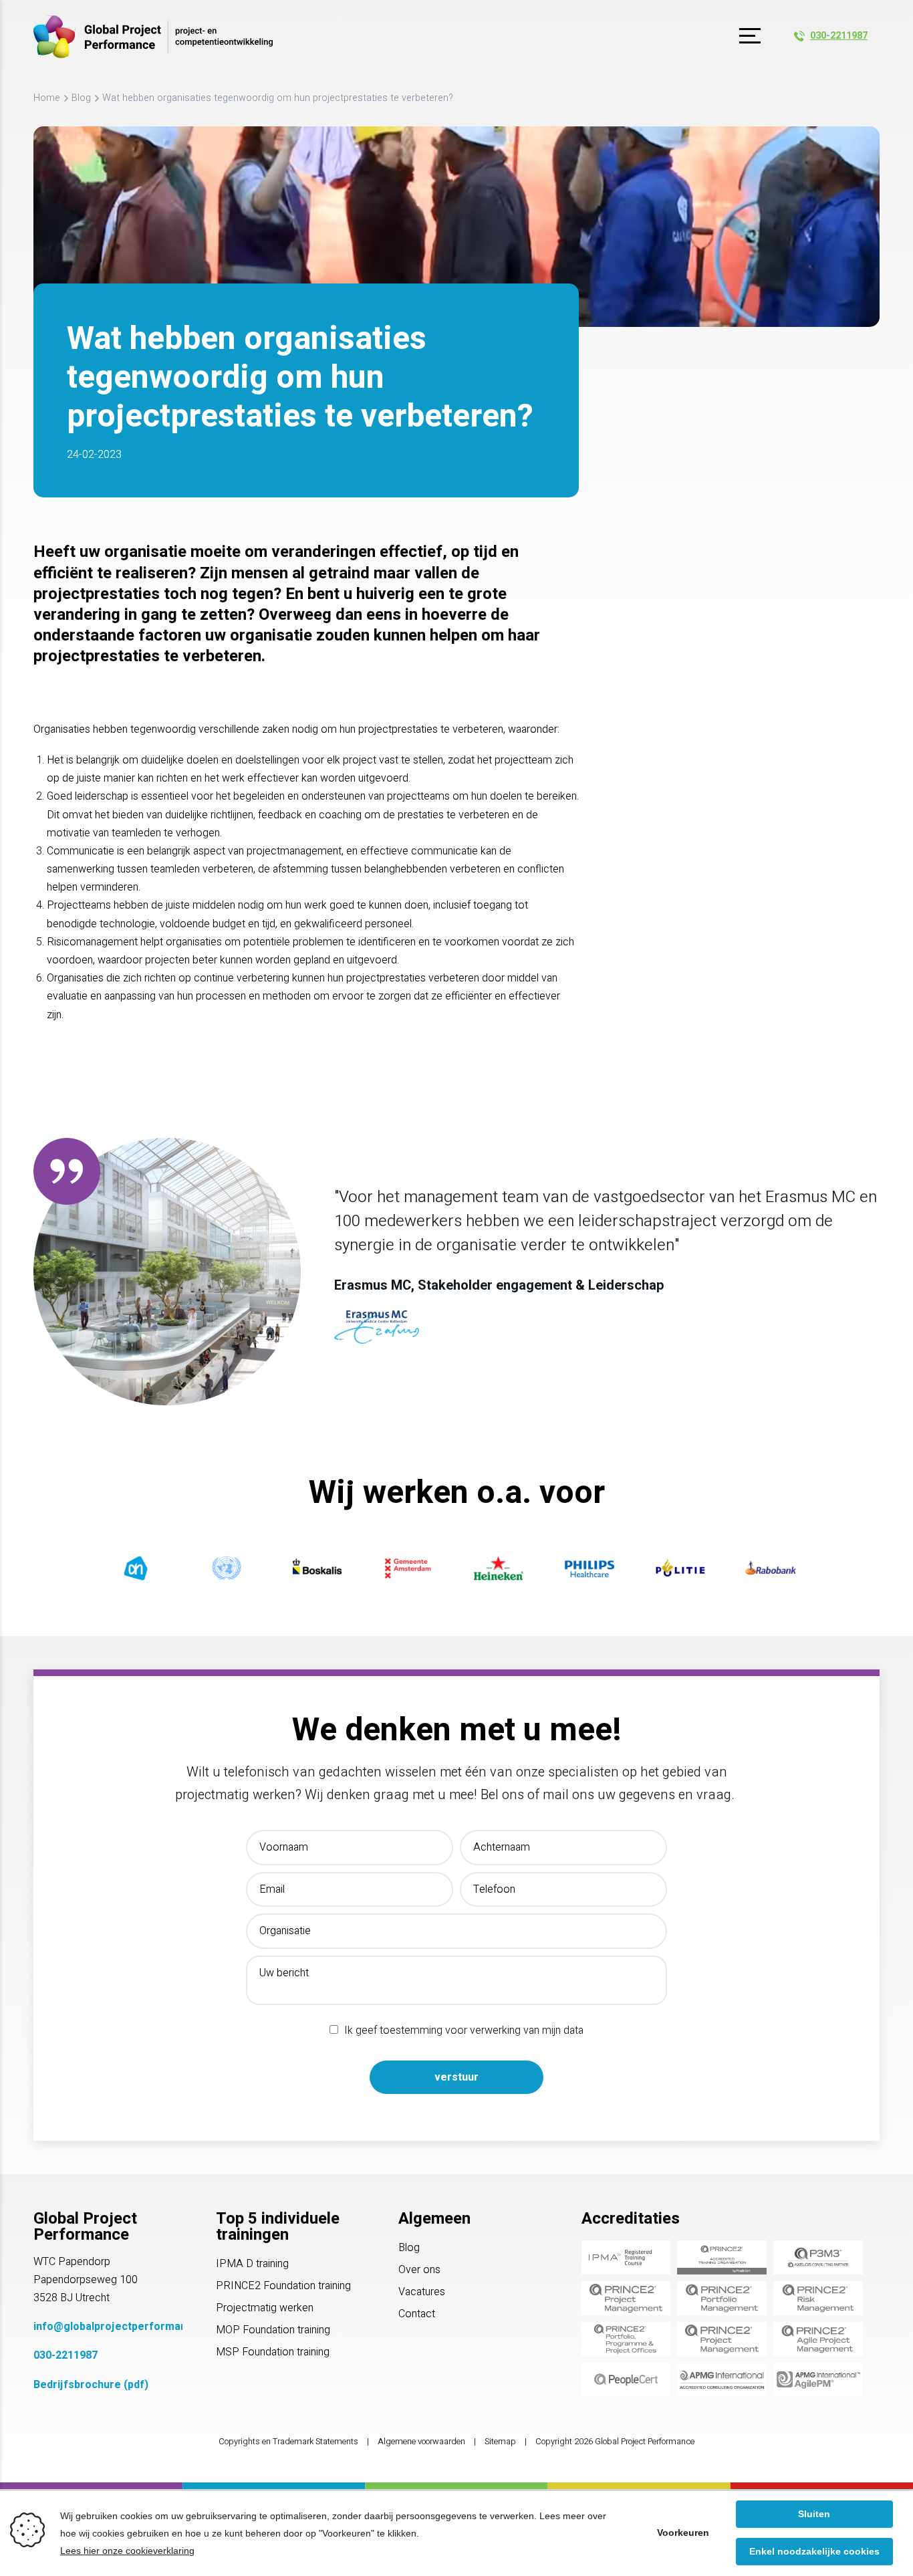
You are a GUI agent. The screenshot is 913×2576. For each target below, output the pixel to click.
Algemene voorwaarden (421, 2442)
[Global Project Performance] (153, 37)
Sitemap (500, 2442)
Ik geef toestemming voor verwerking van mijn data (464, 2030)
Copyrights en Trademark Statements (288, 2442)
